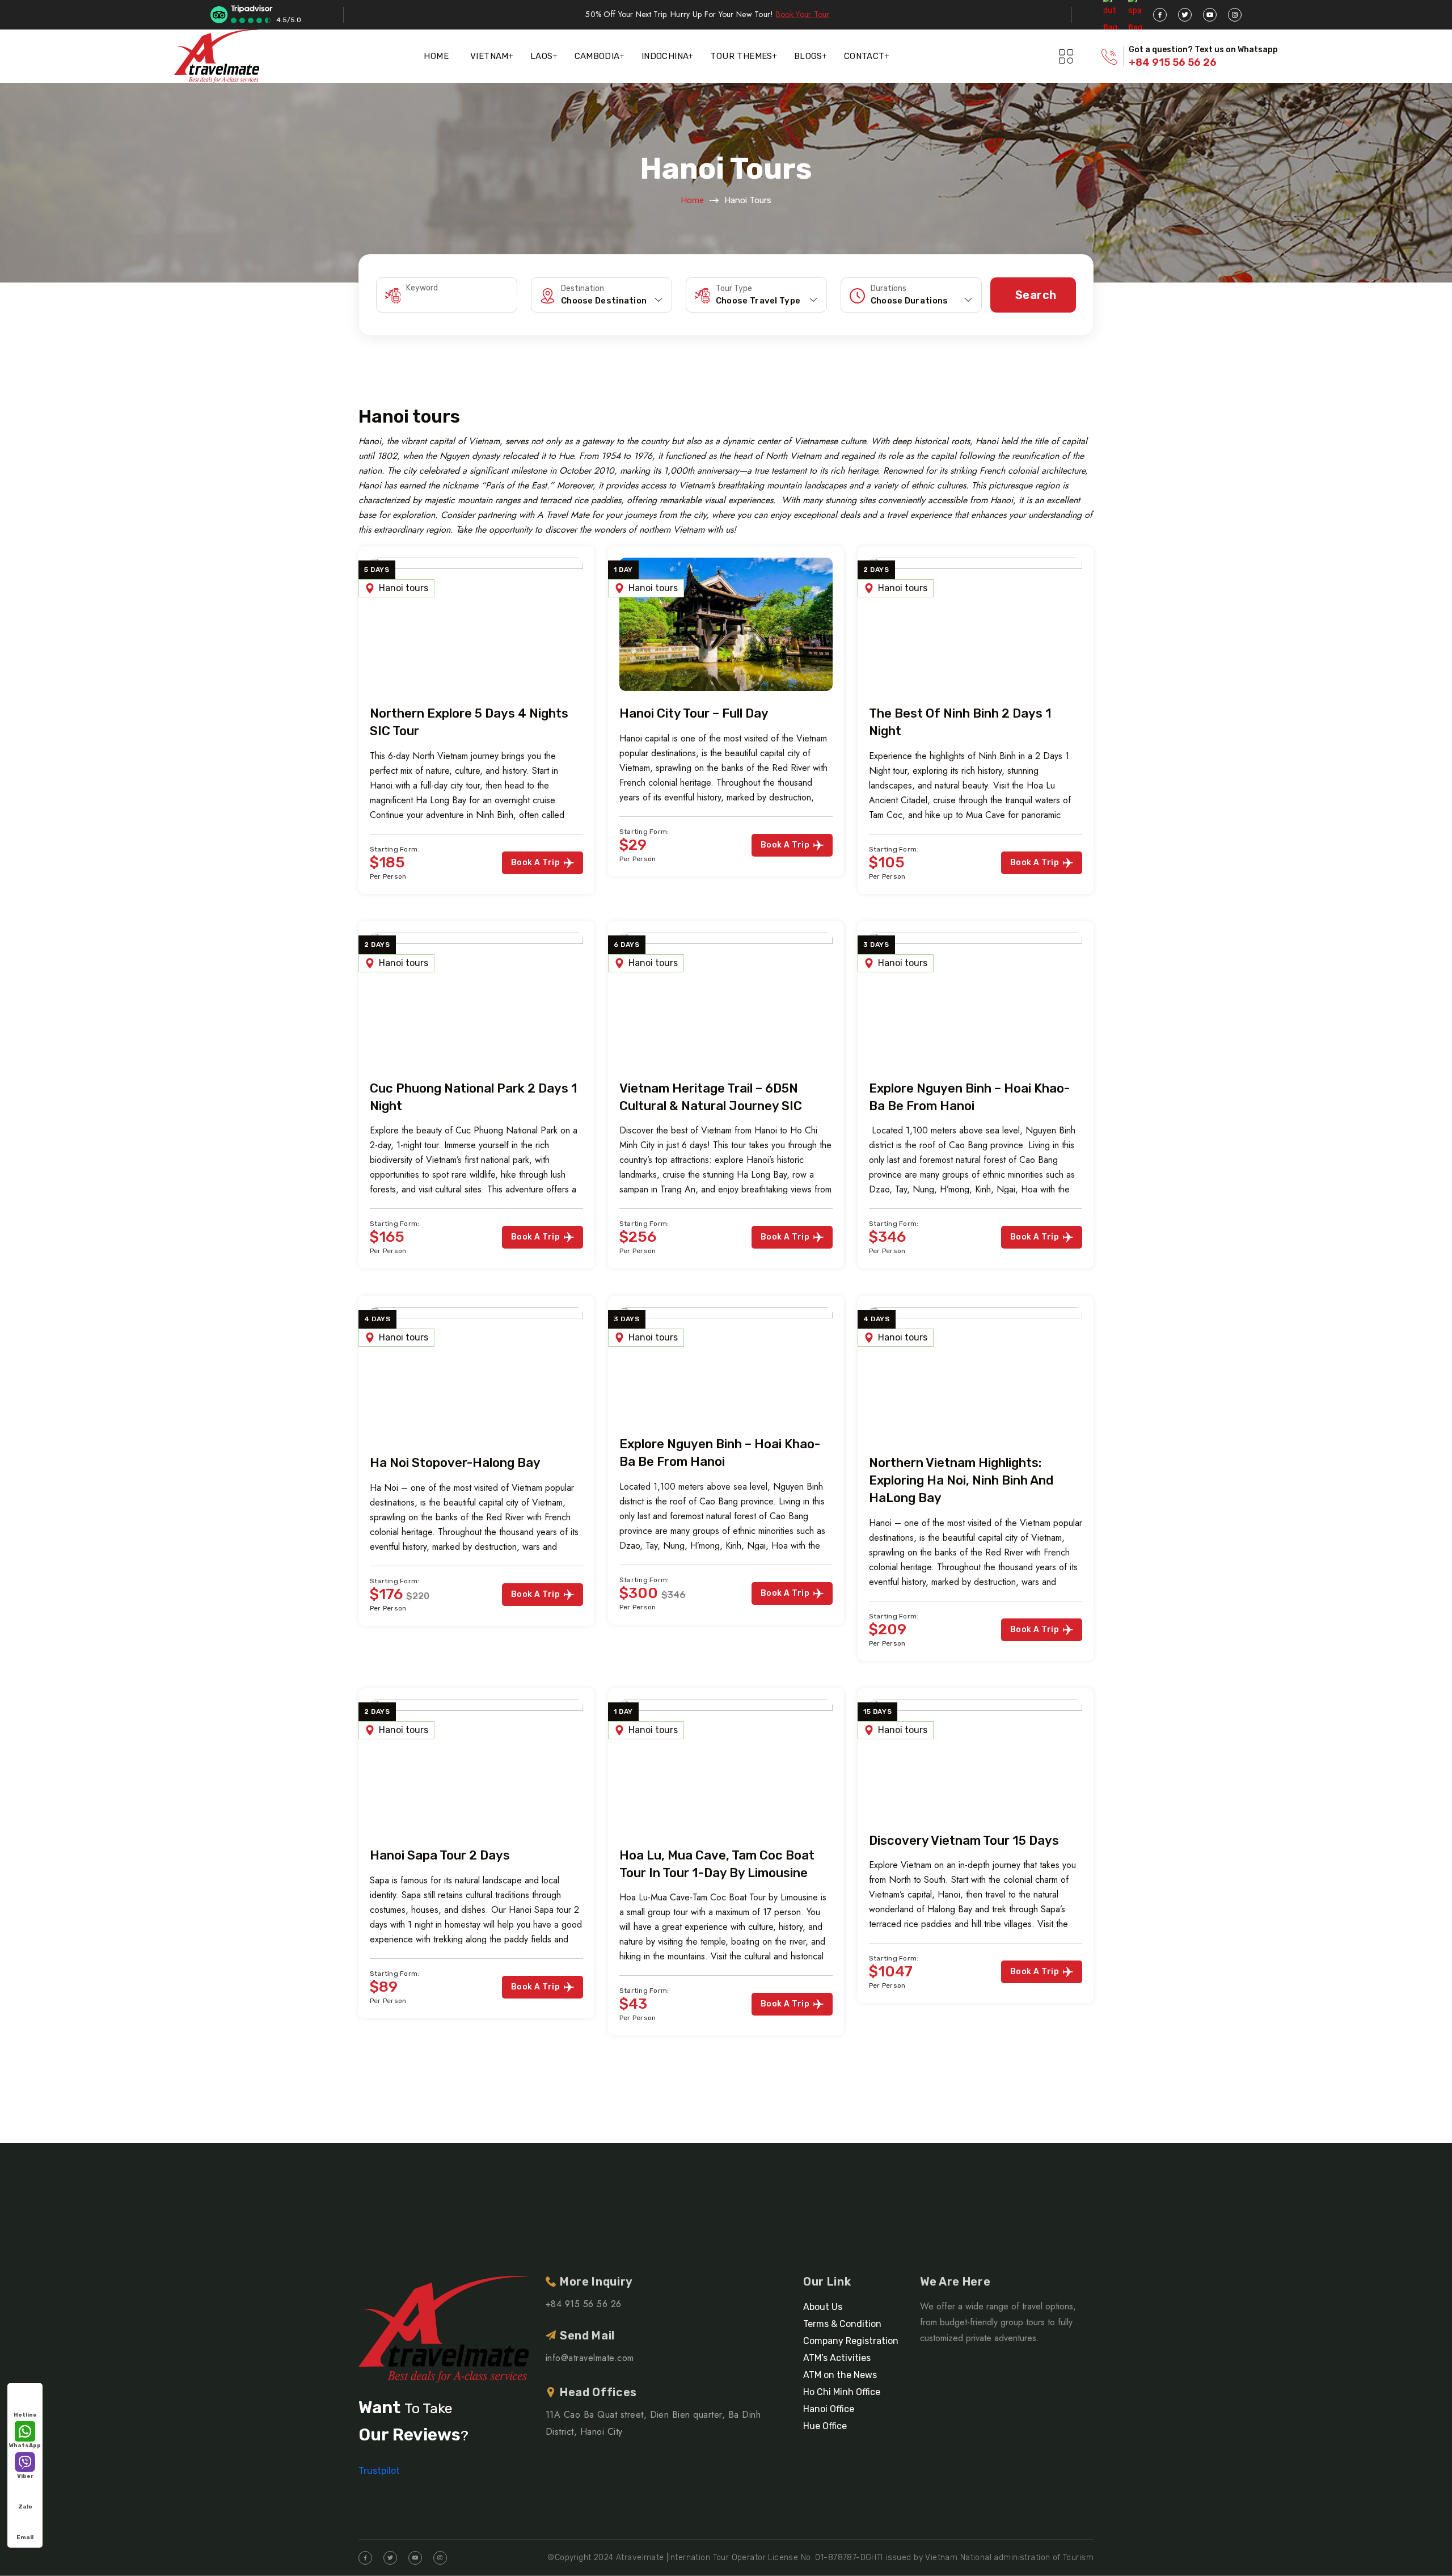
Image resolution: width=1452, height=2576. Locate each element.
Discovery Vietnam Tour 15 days (964, 1841)
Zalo (25, 2507)
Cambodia (597, 56)
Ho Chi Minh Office (842, 2392)
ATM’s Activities (837, 2358)
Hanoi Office (829, 2409)
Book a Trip (535, 863)
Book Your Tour (803, 14)
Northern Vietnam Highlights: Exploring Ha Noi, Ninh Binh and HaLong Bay (961, 1480)
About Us (823, 2307)
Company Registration (851, 2341)
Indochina (665, 56)
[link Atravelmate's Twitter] (390, 2558)
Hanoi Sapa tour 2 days (440, 1855)
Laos (542, 56)
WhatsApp (25, 2446)
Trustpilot (379, 2471)
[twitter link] (1185, 15)
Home (436, 56)
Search (1036, 295)
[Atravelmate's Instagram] (1235, 15)
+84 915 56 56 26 (1173, 62)
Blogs (808, 56)
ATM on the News (840, 2375)
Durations (888, 289)
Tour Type (734, 289)
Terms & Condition (842, 2324)
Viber (25, 2476)
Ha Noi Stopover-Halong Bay (455, 1463)
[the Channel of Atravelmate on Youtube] (1210, 15)
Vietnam (489, 56)
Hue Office (825, 2426)
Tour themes (741, 56)
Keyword (422, 288)
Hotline (25, 2415)
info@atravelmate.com (590, 2358)
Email (25, 2537)
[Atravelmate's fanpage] (1160, 15)
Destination (583, 289)
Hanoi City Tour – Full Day (694, 713)
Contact (864, 56)
